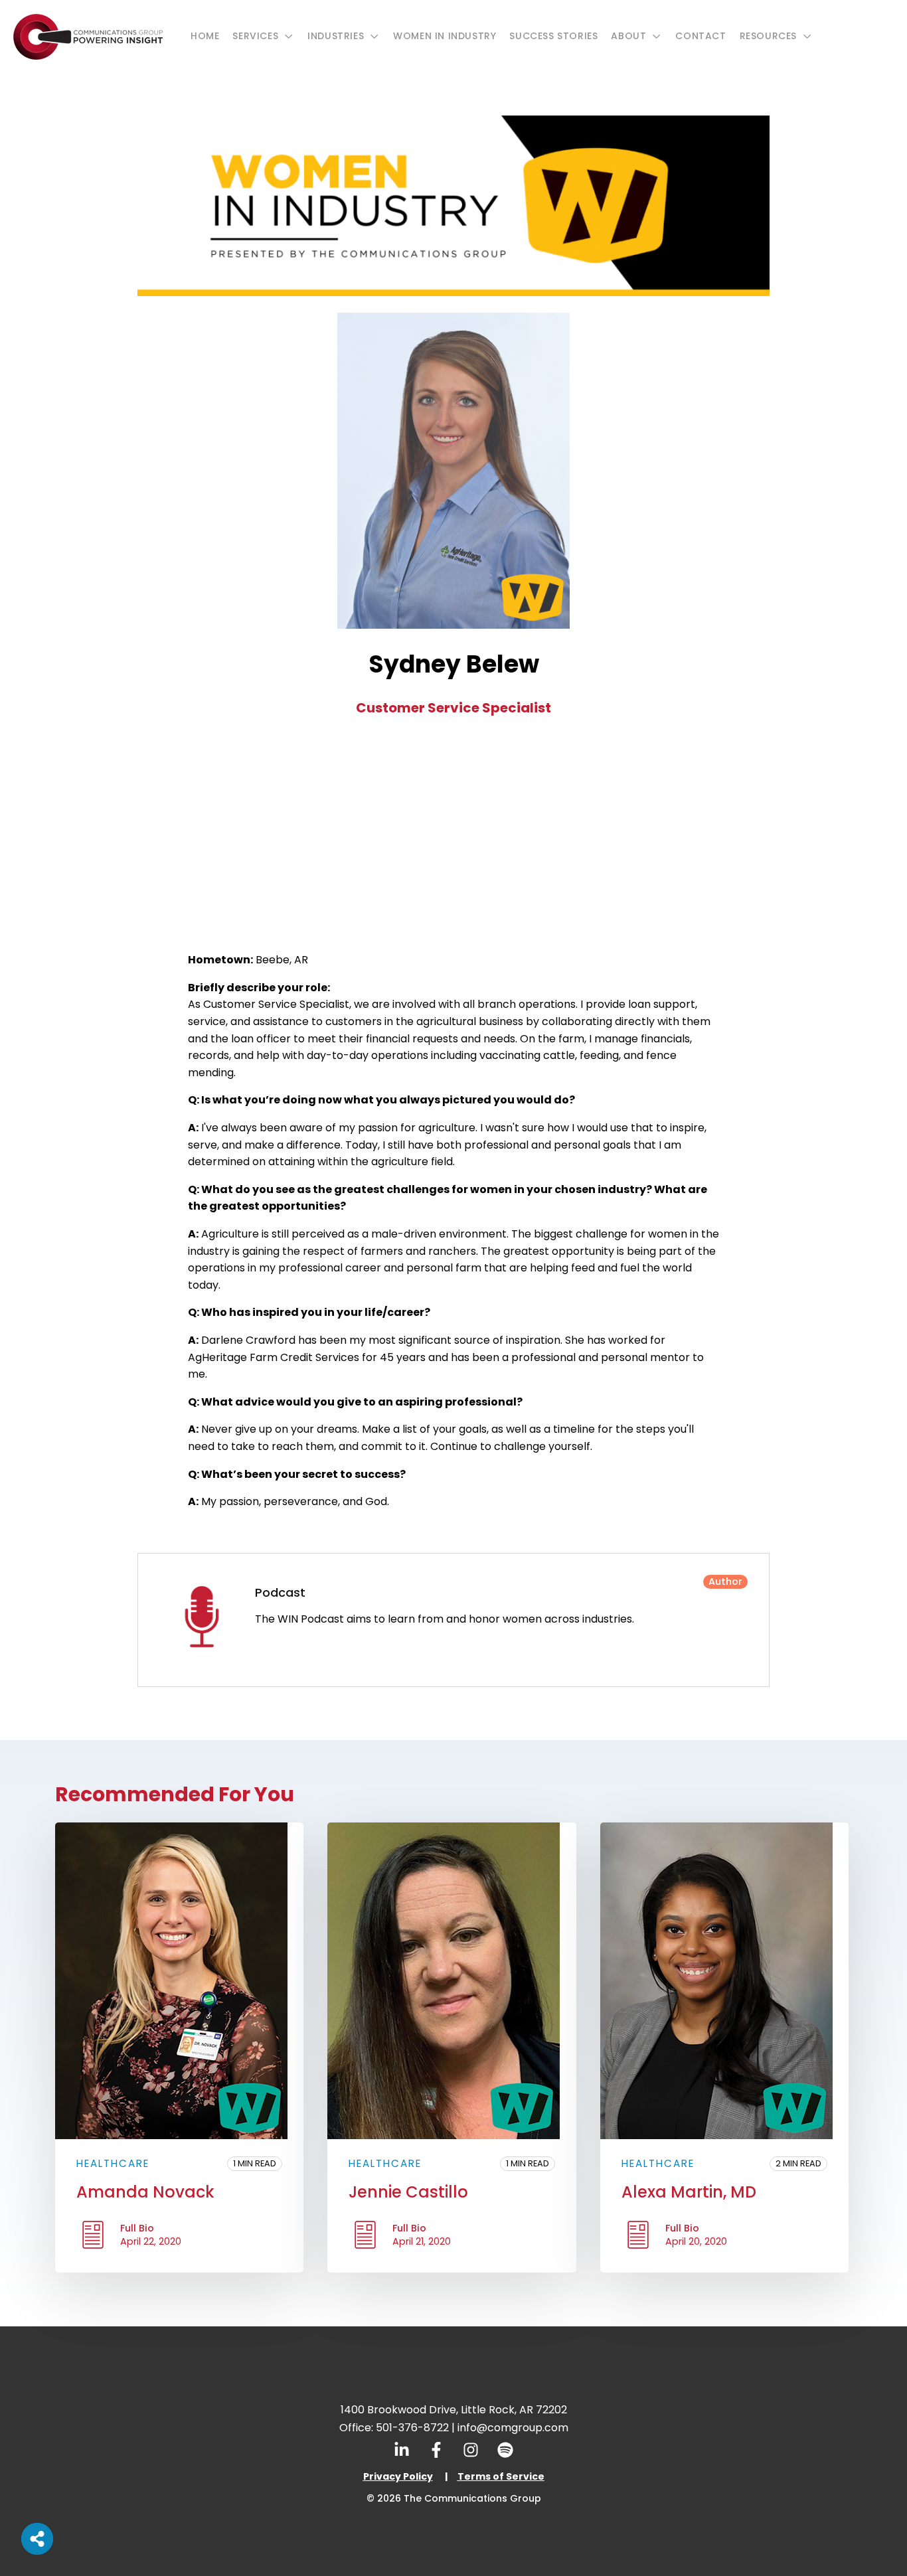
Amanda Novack (145, 2192)
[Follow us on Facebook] (436, 2450)
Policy (417, 2476)
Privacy (382, 2476)
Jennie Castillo (408, 2192)
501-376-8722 (412, 2428)
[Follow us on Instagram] (471, 2450)
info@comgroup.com (513, 2428)
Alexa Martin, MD (689, 2192)
